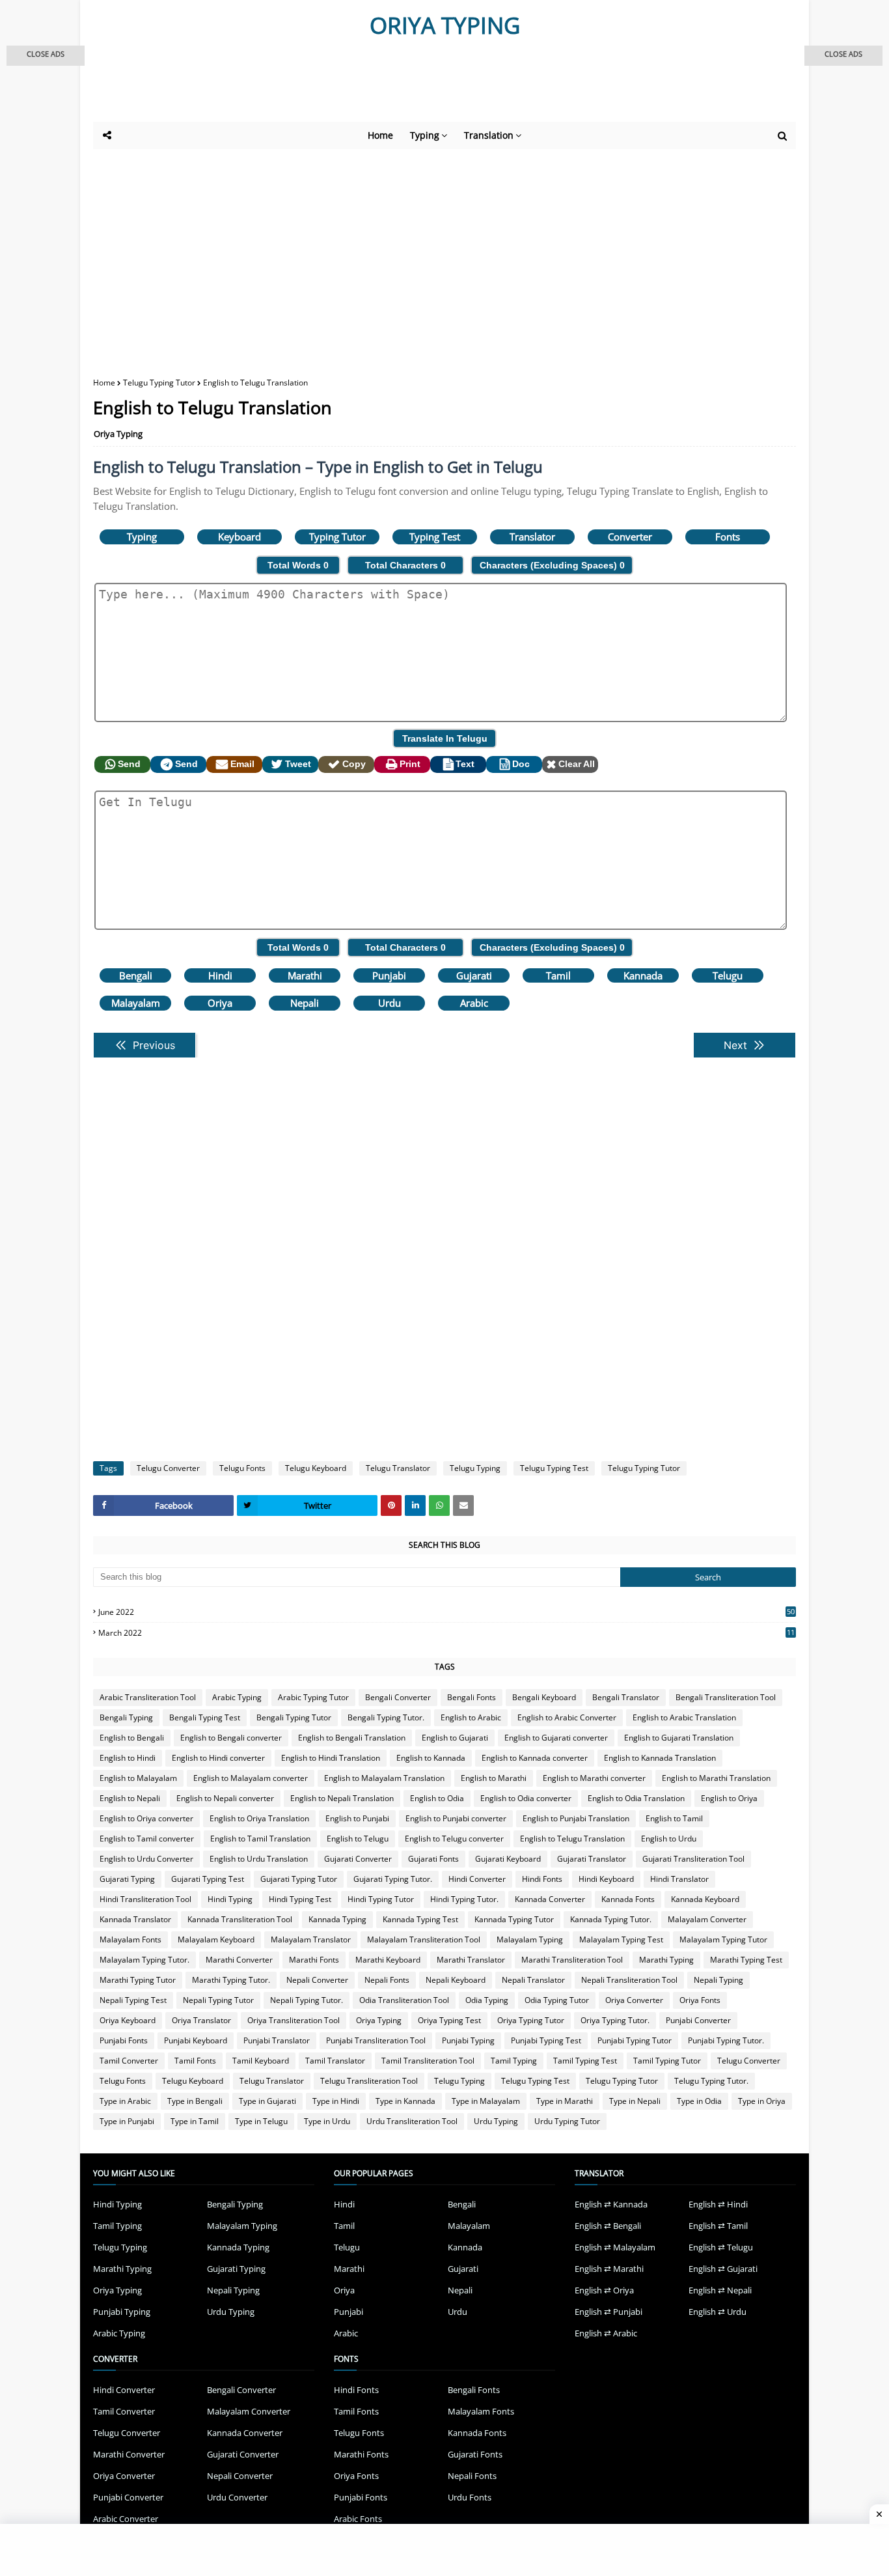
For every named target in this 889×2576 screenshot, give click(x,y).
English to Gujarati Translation (679, 1738)
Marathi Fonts (314, 1960)
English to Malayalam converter (251, 1778)
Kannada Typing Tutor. (611, 1919)
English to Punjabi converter (456, 1818)
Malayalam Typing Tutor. (144, 1960)
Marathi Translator (471, 1960)
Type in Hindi (336, 2101)
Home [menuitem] (380, 135)
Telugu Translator (398, 1468)
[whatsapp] (439, 1505)
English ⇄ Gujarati (723, 2269)
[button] (46, 56)
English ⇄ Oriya (604, 2290)
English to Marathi (494, 1778)
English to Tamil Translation (260, 1839)
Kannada (643, 975)
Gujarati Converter (358, 1859)
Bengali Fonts (472, 1697)
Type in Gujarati (267, 2101)
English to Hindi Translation (331, 1758)
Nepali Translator (533, 1980)
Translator (532, 537)
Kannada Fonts (628, 1899)
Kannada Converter (550, 1899)
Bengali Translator (626, 1697)
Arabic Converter (126, 2519)
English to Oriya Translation (259, 1818)
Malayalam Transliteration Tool (424, 1939)
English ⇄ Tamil (718, 2226)
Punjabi (389, 975)
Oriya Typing (118, 434)
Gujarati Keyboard (508, 1859)
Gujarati (474, 975)
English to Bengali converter (231, 1738)
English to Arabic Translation (684, 1717)
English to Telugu (358, 1839)
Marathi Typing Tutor (138, 1980)
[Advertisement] (412, 86)
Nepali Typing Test (133, 2000)
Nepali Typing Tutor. (307, 2000)
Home (104, 383)
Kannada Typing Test (420, 1919)
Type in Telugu (261, 2121)
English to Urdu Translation (259, 1859)
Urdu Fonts (470, 2497)
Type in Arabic (125, 2101)
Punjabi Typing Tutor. (726, 2040)
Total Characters (405, 565)
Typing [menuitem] (425, 135)
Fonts (728, 537)
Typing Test (435, 537)
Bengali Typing (126, 1717)
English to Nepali (130, 1798)
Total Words (298, 565)
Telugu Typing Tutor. (711, 2081)
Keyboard (239, 537)
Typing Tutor (337, 537)
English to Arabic (471, 1717)
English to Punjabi (357, 1818)
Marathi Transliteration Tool (572, 1960)
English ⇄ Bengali (608, 2226)
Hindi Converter (477, 1879)
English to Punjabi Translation (576, 1818)
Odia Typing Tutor (557, 2000)
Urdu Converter (237, 2497)
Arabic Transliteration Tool (148, 1697)
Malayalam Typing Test (621, 1939)
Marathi (305, 975)
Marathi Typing (666, 1960)
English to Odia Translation (636, 1798)
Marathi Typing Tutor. (231, 1980)
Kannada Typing (337, 1919)
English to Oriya (729, 1798)
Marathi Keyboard (388, 1960)
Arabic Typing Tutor (313, 1697)
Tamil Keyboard (261, 2061)
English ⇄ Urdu (718, 2312)
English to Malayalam (138, 1778)
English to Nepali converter (225, 1798)
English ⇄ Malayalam (615, 2247)
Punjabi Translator (277, 2040)
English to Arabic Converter (567, 1717)
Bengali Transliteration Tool (726, 1697)
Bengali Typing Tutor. (386, 1717)
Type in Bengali (195, 2101)
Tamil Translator (335, 2061)
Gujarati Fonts (433, 1859)
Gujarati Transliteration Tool (693, 1859)
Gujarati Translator (592, 1859)
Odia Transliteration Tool (404, 2000)
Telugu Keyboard (316, 1468)
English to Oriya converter (146, 1818)
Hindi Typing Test (300, 1899)
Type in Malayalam (486, 2101)
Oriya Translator (201, 2020)
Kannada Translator (135, 1919)
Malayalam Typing (530, 1939)
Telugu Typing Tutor (159, 383)
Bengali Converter (398, 1697)
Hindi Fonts (542, 1879)
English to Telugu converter (454, 1839)
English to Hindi (128, 1758)
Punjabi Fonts (124, 2040)
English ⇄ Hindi (718, 2204)
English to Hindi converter (218, 1758)
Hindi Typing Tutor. (464, 1899)
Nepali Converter (317, 1980)
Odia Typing (487, 2000)
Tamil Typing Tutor (667, 2061)
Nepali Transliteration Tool (629, 1980)
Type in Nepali (635, 2101)
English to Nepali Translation (342, 1798)
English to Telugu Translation (572, 1839)
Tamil (558, 975)
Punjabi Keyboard (196, 2040)
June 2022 (446, 1612)
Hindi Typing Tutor (381, 1899)
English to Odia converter (526, 1798)
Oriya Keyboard (128, 2020)
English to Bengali (132, 1738)
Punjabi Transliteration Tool (376, 2040)
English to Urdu (669, 1839)
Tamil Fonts (195, 2061)
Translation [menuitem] (489, 135)
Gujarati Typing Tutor (299, 1879)
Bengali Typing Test (205, 1717)
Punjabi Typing (468, 2040)
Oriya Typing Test (449, 2020)
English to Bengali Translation (352, 1738)
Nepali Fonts (387, 1980)
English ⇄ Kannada (611, 2204)
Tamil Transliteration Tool (428, 2061)
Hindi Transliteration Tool (145, 1899)
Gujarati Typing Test (208, 1879)
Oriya (220, 1003)
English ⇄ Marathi (609, 2269)
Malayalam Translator (311, 1939)
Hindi (220, 975)
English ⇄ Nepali (720, 2290)
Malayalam (136, 1003)
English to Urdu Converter (146, 1859)
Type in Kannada (405, 2101)
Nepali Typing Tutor (218, 2000)
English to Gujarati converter (556, 1738)
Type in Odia (699, 2101)
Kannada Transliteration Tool (240, 1919)
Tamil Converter (129, 2061)
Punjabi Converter (698, 2020)
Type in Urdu (327, 2121)
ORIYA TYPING (445, 25)
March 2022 (446, 1633)
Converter (630, 537)
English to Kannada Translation (660, 1758)
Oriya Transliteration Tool (294, 2020)
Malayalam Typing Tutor (723, 1939)
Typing (142, 537)
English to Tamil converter (147, 1839)
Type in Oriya (762, 2101)
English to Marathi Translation (716, 1778)
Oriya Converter (634, 2000)
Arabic (474, 1003)
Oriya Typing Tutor (531, 2020)
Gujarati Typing (127, 1879)
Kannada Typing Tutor (514, 1919)
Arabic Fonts (358, 2519)
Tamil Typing (514, 2061)
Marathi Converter (239, 1960)
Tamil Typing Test (585, 2061)
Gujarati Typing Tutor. (393, 1879)
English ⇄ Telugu (721, 2247)
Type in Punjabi (127, 2121)
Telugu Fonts (242, 1468)
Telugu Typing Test (554, 1468)
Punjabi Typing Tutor (635, 2040)
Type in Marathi (565, 2101)
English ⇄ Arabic (606, 2333)
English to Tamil (674, 1818)
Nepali (305, 1003)
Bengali (136, 975)
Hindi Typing (230, 1899)
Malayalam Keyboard (216, 1939)
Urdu (390, 1003)
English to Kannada (431, 1758)
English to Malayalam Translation (384, 1778)
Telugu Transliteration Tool (369, 2081)
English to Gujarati (455, 1738)
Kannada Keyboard (705, 1899)
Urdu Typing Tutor (567, 2121)
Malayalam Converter (707, 1919)
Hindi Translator (679, 1879)
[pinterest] (391, 1505)
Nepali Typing (718, 1980)
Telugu (728, 975)
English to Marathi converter (594, 1778)
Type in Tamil (195, 2121)
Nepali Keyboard (456, 1980)
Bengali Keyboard (544, 1697)
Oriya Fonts (700, 2000)
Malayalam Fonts (130, 1939)
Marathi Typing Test (746, 1960)
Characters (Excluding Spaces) (552, 565)
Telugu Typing (475, 1468)
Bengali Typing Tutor (294, 1717)
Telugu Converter (168, 1468)
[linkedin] (415, 1505)
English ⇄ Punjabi (609, 2312)
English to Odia (437, 1798)
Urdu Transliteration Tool (412, 2121)
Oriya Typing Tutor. (615, 2020)
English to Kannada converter (535, 1758)
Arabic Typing (237, 1697)
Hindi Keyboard (606, 1879)
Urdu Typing (496, 2121)
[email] (463, 1505)
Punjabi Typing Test (546, 2040)
